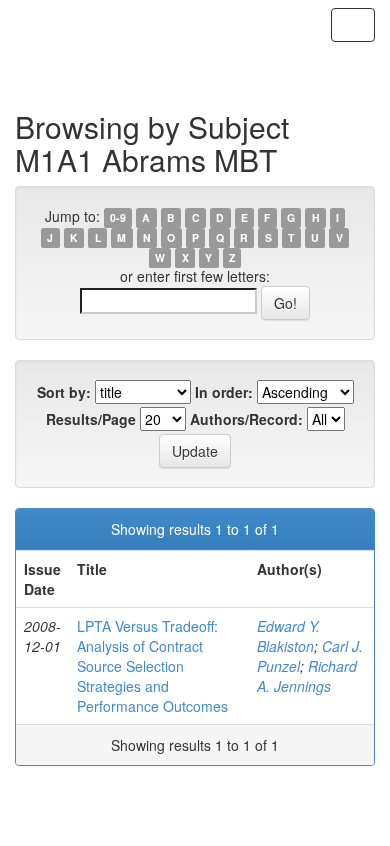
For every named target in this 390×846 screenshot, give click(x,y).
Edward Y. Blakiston (288, 636)
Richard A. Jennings (307, 676)
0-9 (118, 217)
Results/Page (91, 419)
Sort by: (64, 392)
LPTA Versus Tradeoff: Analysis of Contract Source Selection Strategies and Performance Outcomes (152, 666)
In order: (224, 392)
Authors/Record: (246, 419)
